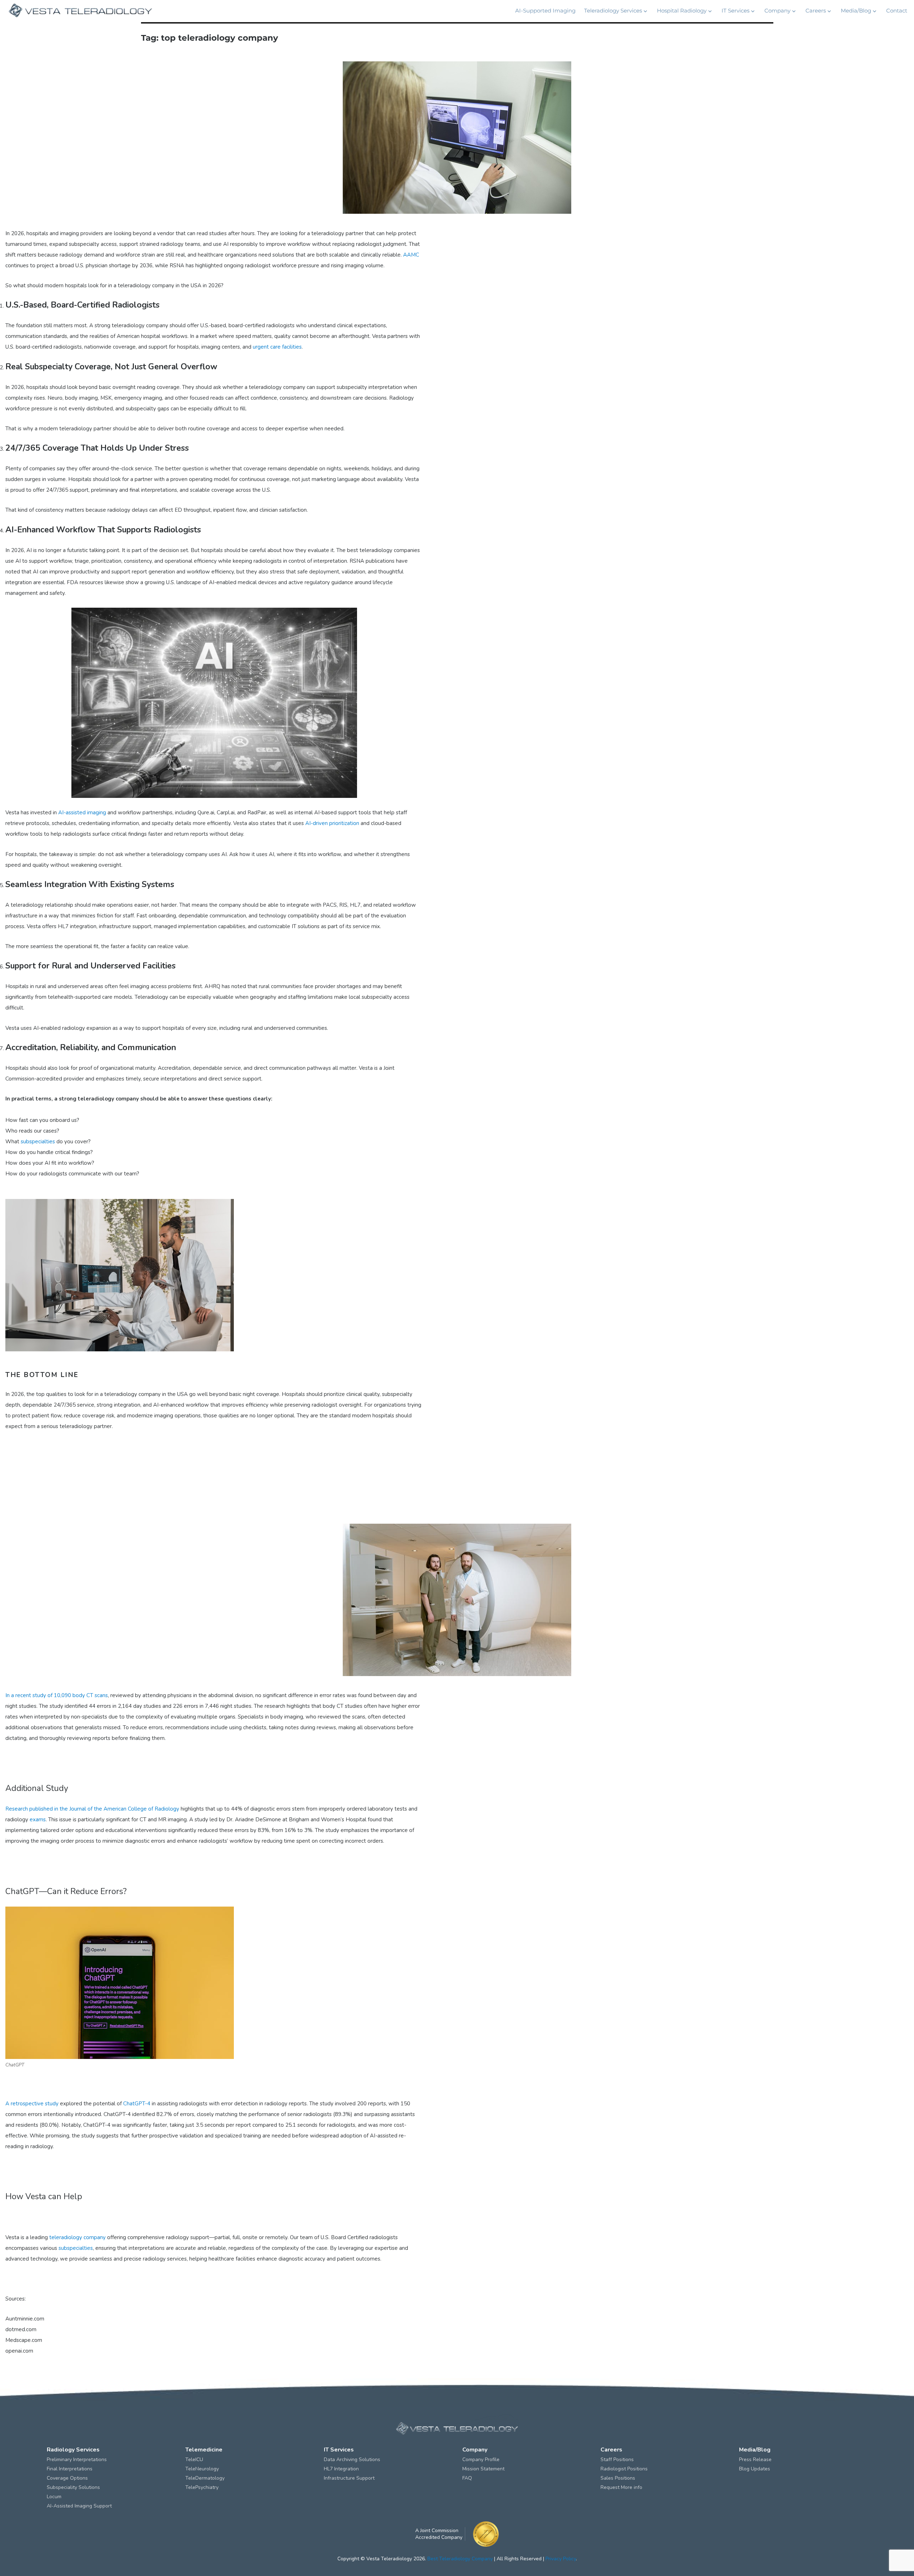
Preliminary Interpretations (77, 2459)
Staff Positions (617, 2459)
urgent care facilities (277, 347)
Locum (54, 2497)
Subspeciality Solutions (73, 2487)
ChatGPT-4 (137, 2104)
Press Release (755, 2459)
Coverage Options (67, 2478)
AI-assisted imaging (82, 813)
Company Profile (481, 2459)
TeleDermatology (205, 2478)
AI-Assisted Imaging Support (79, 2506)
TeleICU (194, 2459)
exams (38, 1820)
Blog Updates (755, 2469)
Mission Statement (483, 2469)
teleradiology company (77, 2237)
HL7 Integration (341, 2469)
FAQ (467, 2478)
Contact (897, 11)
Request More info (621, 2487)
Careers (816, 11)
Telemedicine (204, 2450)
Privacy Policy (561, 2559)
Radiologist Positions (624, 2469)
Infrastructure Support (349, 2478)
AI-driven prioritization (332, 823)
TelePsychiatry (202, 2487)
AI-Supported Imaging (545, 11)
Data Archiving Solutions (352, 2459)
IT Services (735, 11)
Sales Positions (618, 2478)
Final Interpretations (70, 2469)
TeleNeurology (202, 2469)
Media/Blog (856, 11)
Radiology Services (73, 2450)
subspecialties (38, 1142)
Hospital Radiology (682, 11)
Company (777, 11)
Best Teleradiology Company (460, 2559)
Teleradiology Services (613, 11)
